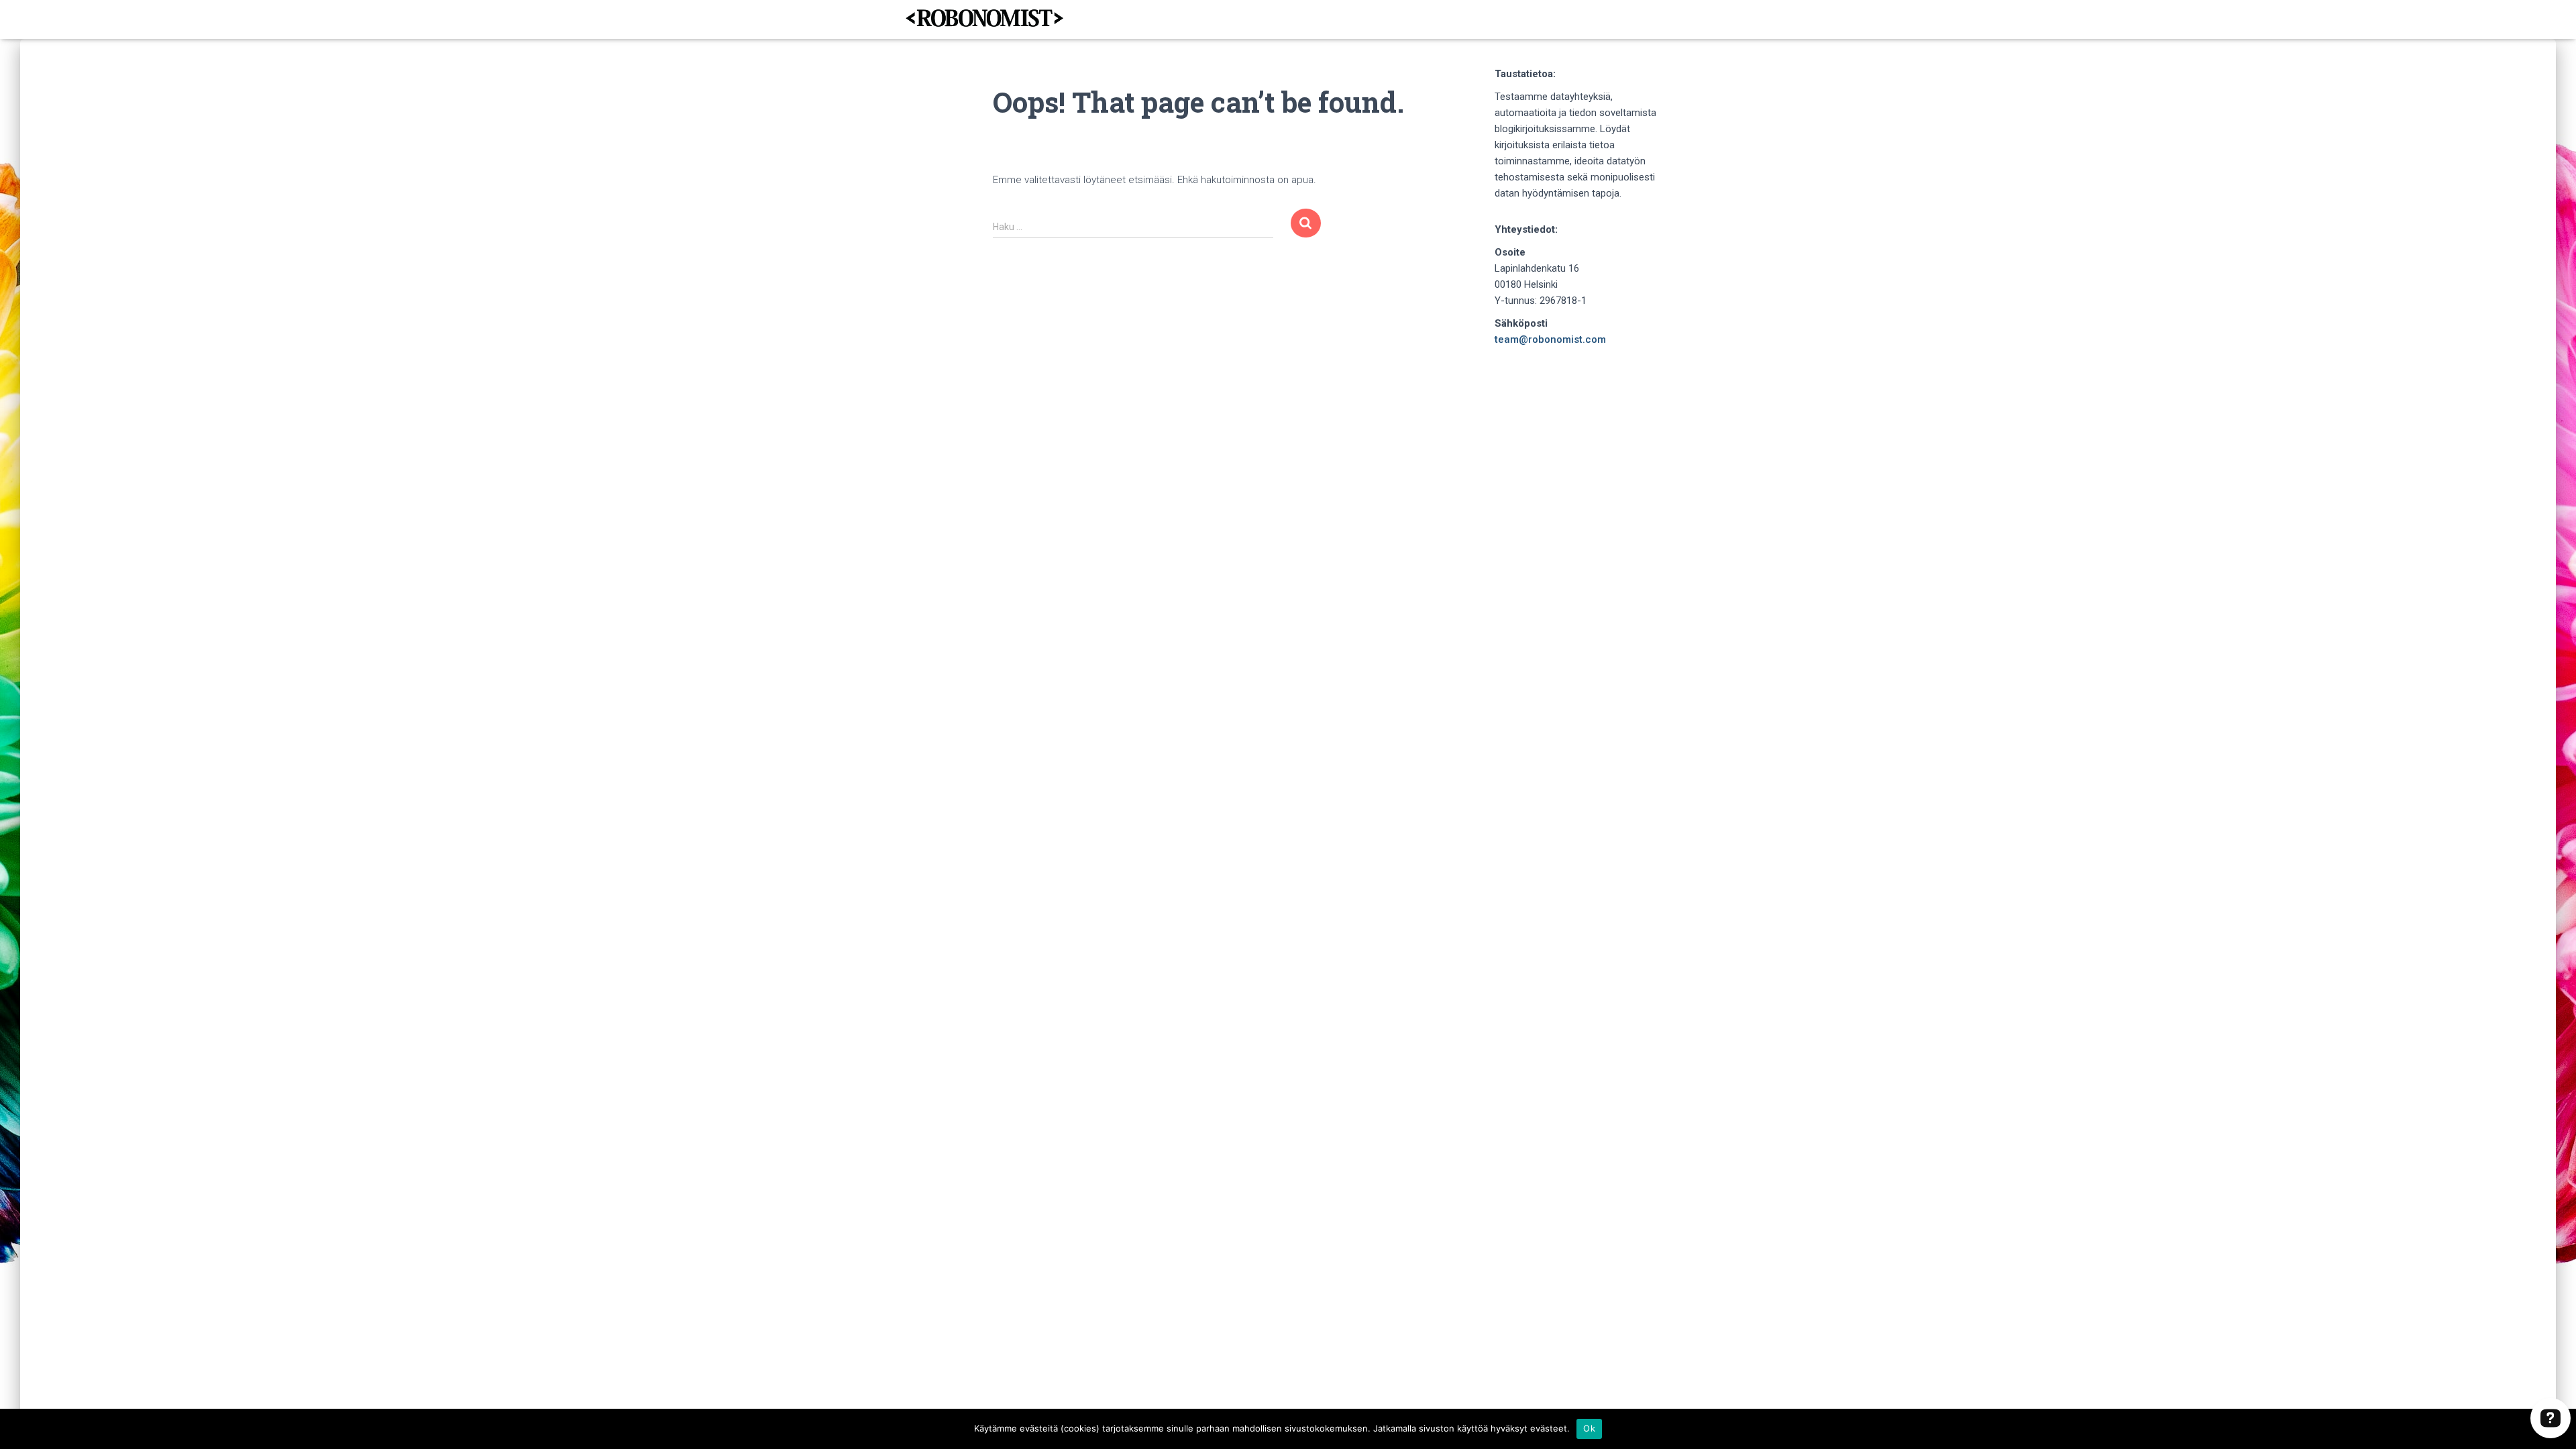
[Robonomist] (984, 19)
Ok (1589, 1428)
